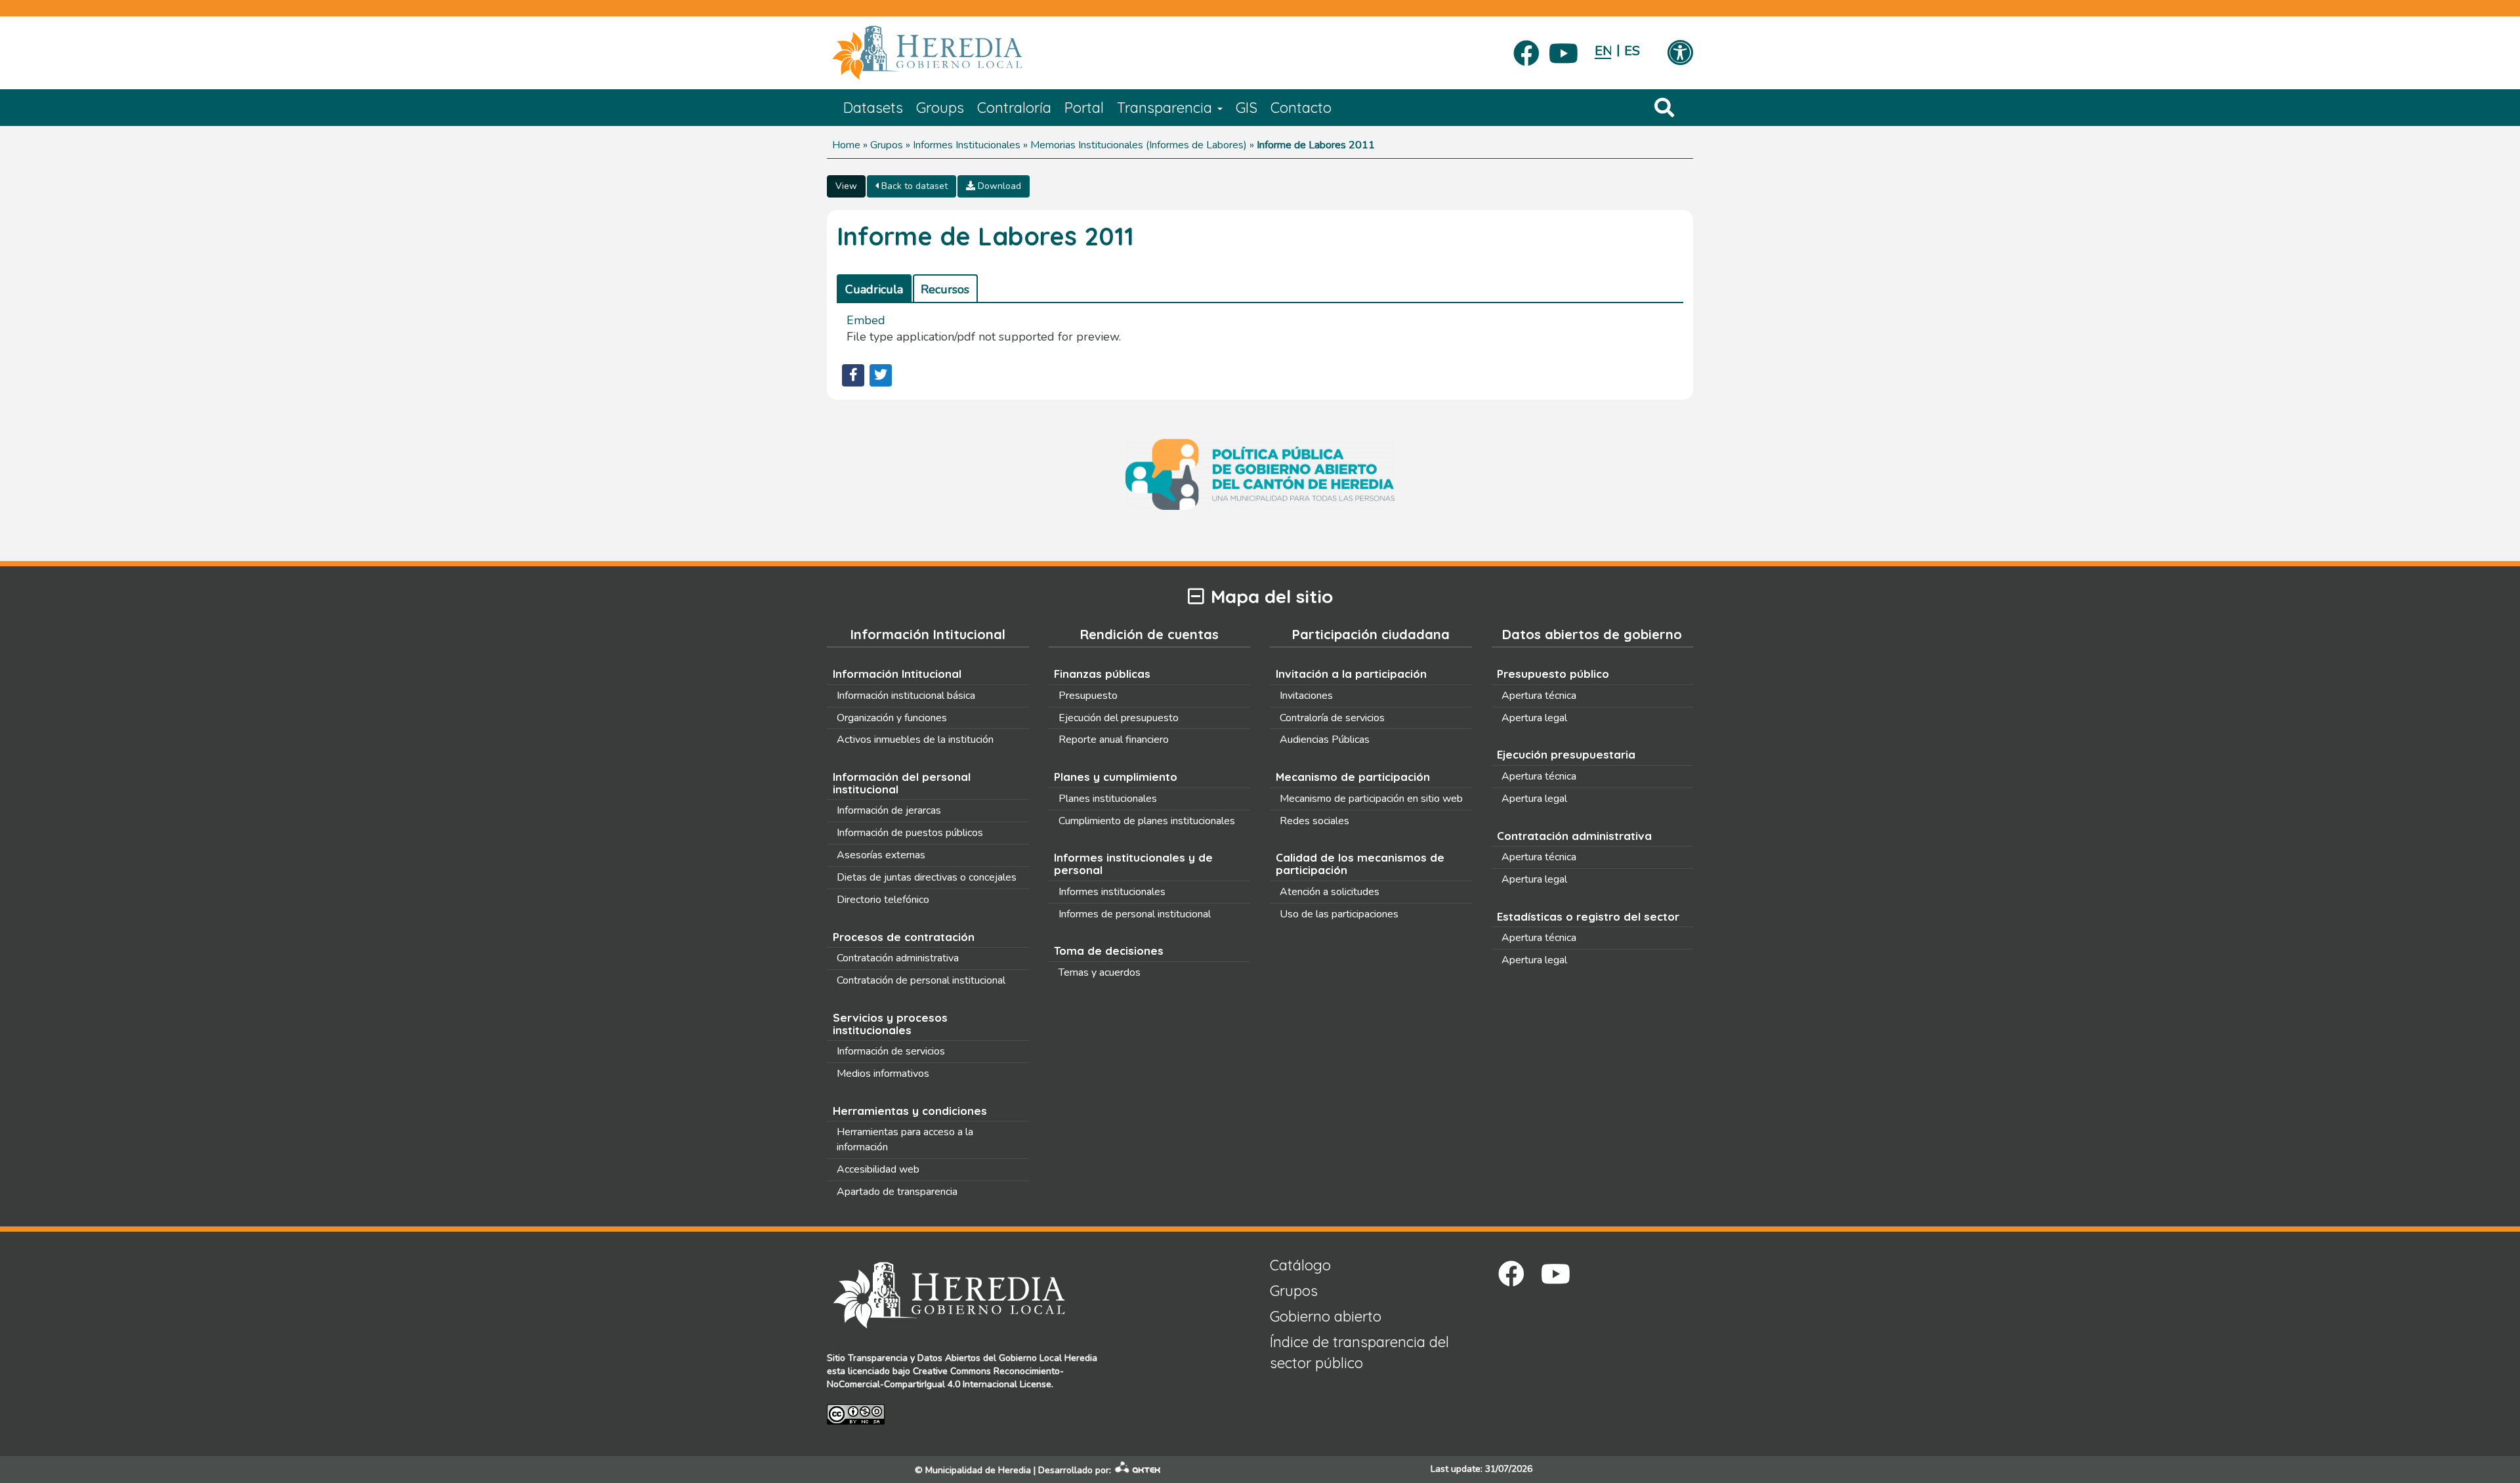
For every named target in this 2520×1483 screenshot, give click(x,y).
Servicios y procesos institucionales (890, 1024)
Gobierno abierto (1326, 1316)
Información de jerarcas (889, 810)
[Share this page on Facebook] (853, 375)
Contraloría (1014, 108)
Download (998, 186)
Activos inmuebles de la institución (915, 740)
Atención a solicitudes (1330, 892)
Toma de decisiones (1109, 950)
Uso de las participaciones (1339, 914)
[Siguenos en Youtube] (1564, 49)
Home (846, 145)
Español (1632, 51)
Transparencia (1166, 108)
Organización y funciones (892, 718)
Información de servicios (891, 1051)
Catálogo (1300, 1265)
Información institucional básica (906, 696)
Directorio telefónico (883, 900)
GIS (1247, 108)
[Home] (947, 53)
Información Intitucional (897, 674)
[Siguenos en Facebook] (1526, 49)
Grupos (887, 145)
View (846, 186)
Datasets (873, 108)
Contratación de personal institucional (921, 980)
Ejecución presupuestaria (1566, 754)
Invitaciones (1306, 696)
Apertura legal (1534, 718)
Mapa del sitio (1272, 597)
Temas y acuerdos (1100, 972)
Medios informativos (883, 1074)
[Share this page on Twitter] (881, 375)
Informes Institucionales (967, 145)
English (1603, 51)
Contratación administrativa (898, 958)
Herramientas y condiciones (910, 1111)
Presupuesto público (1553, 674)
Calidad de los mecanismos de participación (1360, 864)
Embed (866, 320)
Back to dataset (913, 186)
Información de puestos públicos (910, 833)
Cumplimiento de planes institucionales (1147, 821)
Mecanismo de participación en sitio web (1371, 799)
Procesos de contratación (904, 937)
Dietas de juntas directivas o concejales (927, 877)
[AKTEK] (1138, 1470)
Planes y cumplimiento (1116, 777)
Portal (1084, 108)
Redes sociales (1314, 821)
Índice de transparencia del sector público (1359, 1352)
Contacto (1301, 108)
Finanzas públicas (1102, 674)
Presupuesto (1088, 696)
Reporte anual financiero (1114, 740)
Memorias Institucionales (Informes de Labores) (1139, 145)
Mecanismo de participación (1353, 777)
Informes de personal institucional (1135, 914)
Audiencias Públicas (1325, 740)
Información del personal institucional (902, 783)
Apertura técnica (1539, 696)
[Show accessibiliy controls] (1680, 54)
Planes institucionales (1108, 799)
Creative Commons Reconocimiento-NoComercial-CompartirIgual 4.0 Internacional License (945, 1378)
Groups (940, 108)
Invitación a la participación (1351, 674)
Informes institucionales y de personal (1133, 864)
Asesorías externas (881, 855)
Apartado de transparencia (897, 1192)
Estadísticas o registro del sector (1588, 916)
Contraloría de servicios (1332, 718)
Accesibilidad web (878, 1169)
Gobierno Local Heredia (1048, 1358)
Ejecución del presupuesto (1119, 718)
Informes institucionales (1112, 892)
